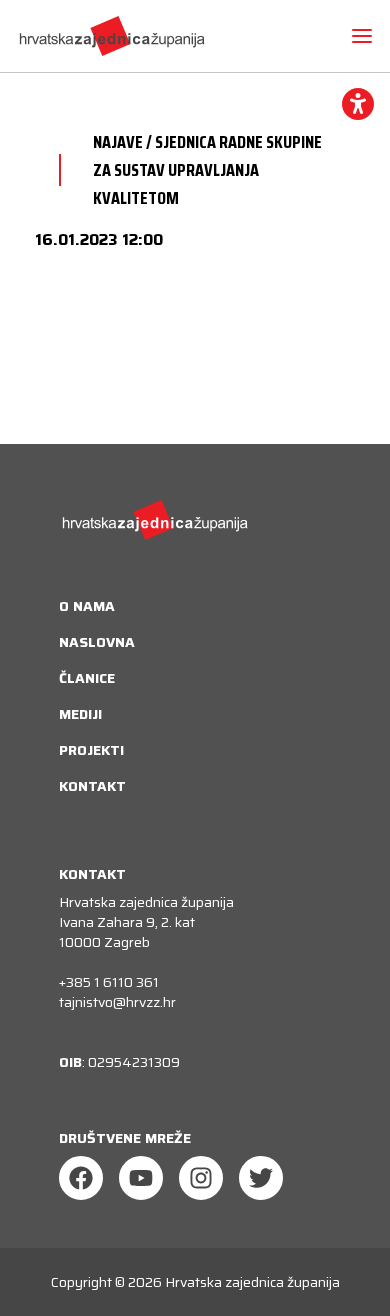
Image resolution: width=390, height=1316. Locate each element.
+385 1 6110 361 (109, 982)
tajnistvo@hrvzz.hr (117, 1002)
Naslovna (97, 642)
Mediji (80, 714)
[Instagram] (201, 1178)
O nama (87, 606)
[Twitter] (261, 1178)
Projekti (91, 750)
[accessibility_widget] (358, 104)
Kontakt (92, 786)
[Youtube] (141, 1178)
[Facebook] (81, 1178)
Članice (87, 678)
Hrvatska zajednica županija (252, 1282)
